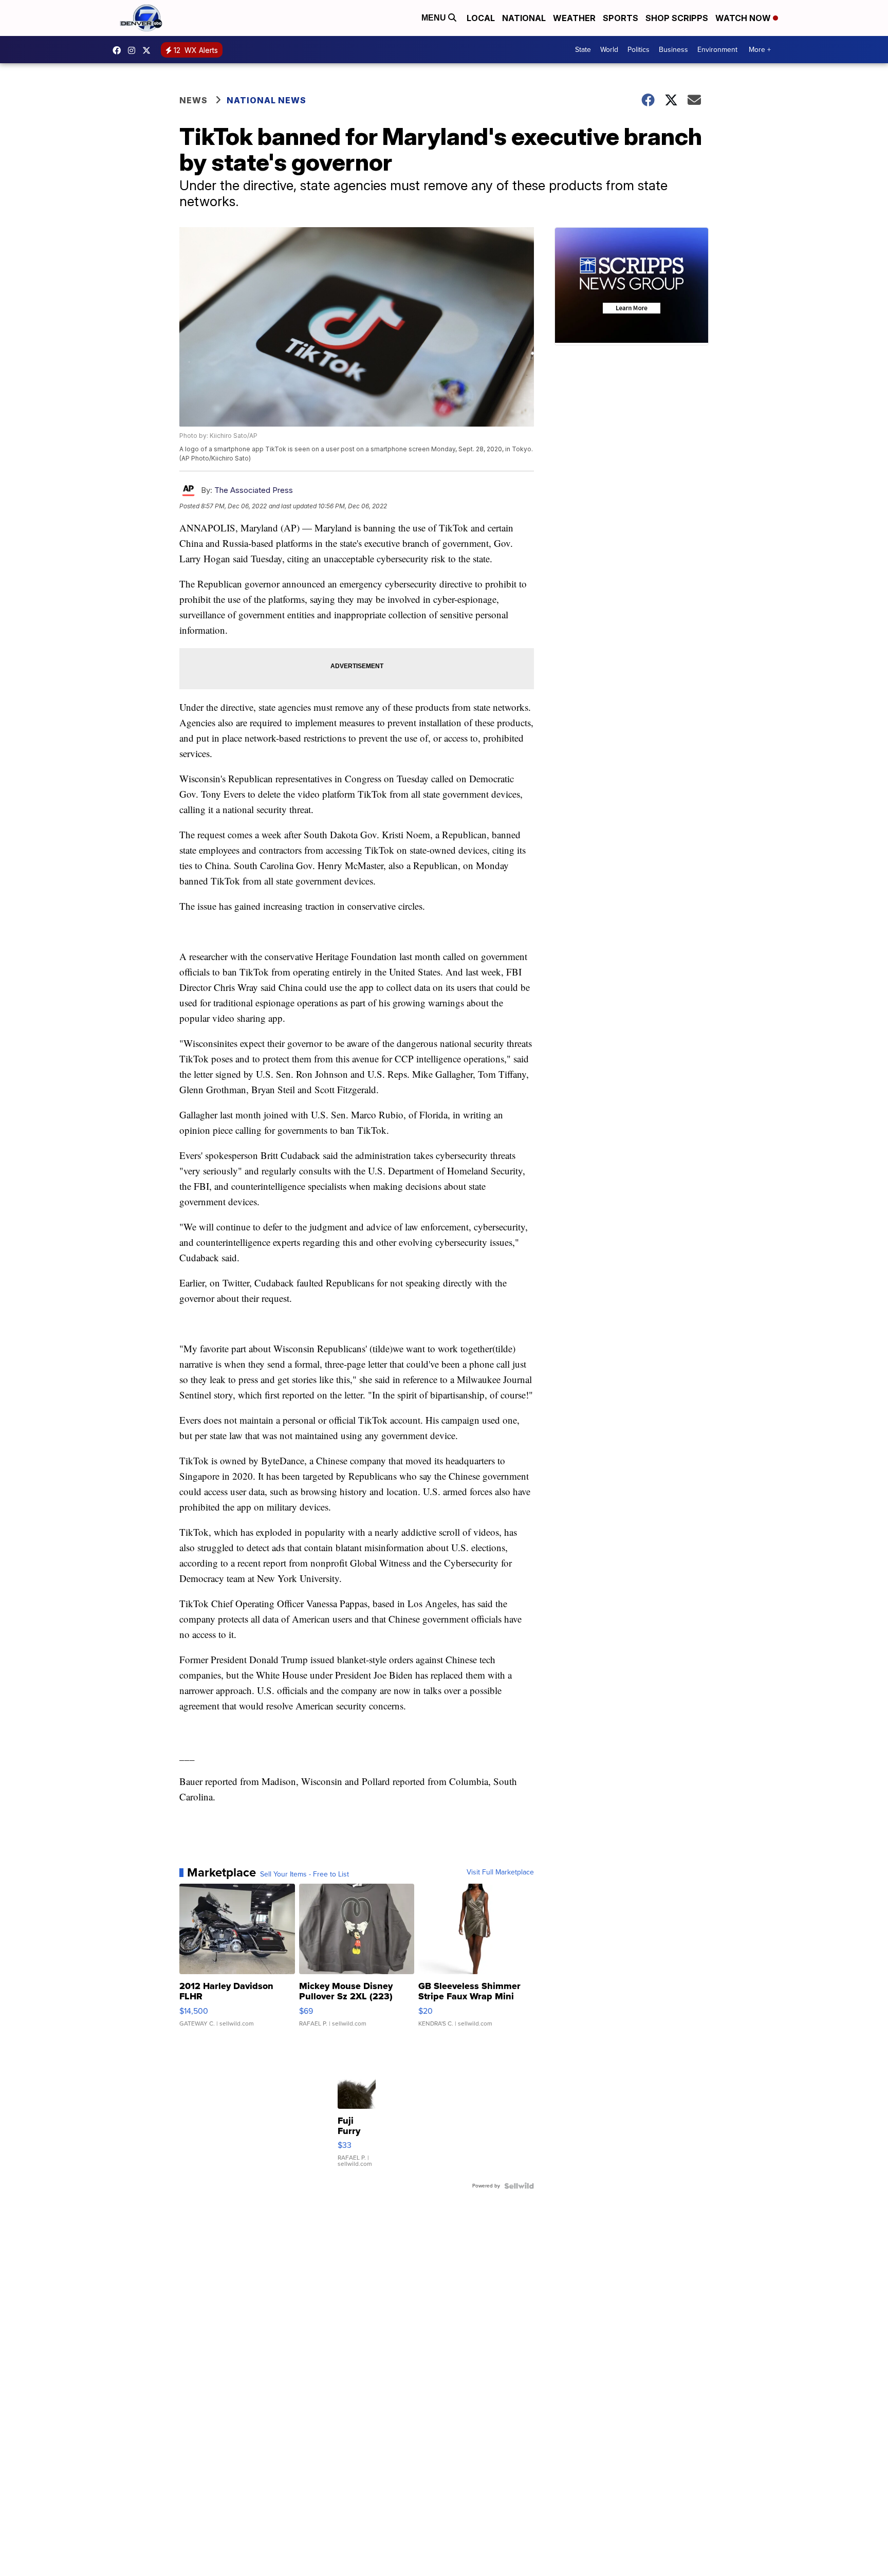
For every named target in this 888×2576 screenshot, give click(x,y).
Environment (717, 50)
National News (266, 100)
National (524, 18)
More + (760, 50)
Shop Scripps (677, 18)
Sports (621, 18)
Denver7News (119, 50)
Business (673, 50)
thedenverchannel (134, 50)
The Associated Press (254, 490)
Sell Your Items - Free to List (304, 1874)
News (193, 100)
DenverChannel (149, 50)
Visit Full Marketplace (500, 1872)
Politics (639, 50)
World (609, 50)
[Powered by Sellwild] (519, 2186)
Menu (435, 18)
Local (481, 18)
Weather (574, 18)
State (583, 50)
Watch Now (744, 18)
